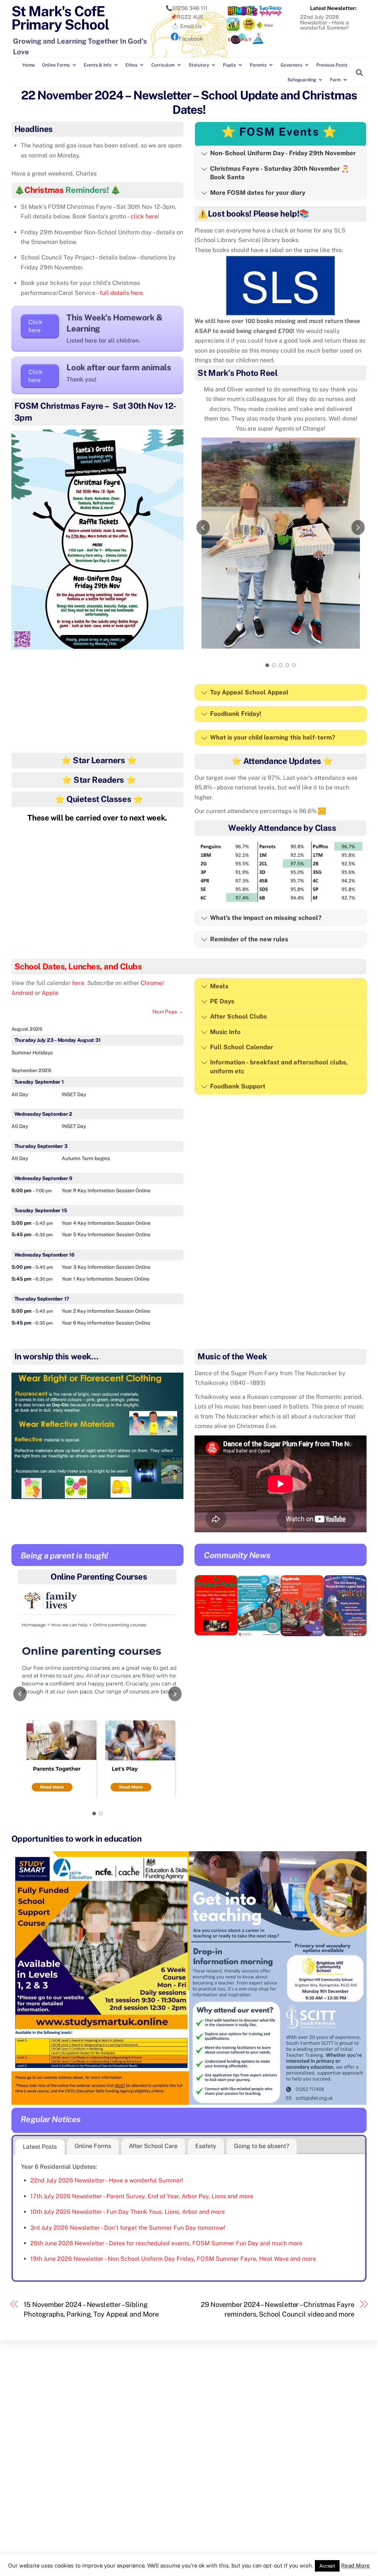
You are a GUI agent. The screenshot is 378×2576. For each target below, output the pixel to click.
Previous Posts (332, 65)
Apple (50, 993)
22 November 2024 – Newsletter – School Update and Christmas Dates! (189, 102)
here (78, 983)
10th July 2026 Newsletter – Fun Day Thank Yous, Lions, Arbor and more (128, 2212)
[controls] (97, 1705)
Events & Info (98, 65)
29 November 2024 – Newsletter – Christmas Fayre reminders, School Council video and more (278, 2309)
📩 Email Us (187, 26)
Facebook (191, 39)
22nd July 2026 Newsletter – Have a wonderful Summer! (324, 22)
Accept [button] (327, 2566)
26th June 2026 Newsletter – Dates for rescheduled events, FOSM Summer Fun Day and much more (166, 2243)
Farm (335, 80)
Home (29, 65)
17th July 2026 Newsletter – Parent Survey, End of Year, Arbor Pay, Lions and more (142, 2196)
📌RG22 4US (187, 17)
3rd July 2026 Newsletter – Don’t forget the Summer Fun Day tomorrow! (128, 2228)
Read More (355, 2565)
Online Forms (56, 65)
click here (144, 216)
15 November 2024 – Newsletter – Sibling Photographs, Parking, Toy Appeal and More (91, 2309)
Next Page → (168, 1012)
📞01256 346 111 (187, 8)
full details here (121, 293)
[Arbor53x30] (265, 29)
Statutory (199, 65)
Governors (291, 65)
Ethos (131, 65)
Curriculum (163, 65)
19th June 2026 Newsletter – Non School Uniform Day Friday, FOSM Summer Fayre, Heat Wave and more (173, 2259)
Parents (258, 65)
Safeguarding (302, 80)
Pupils (229, 65)
